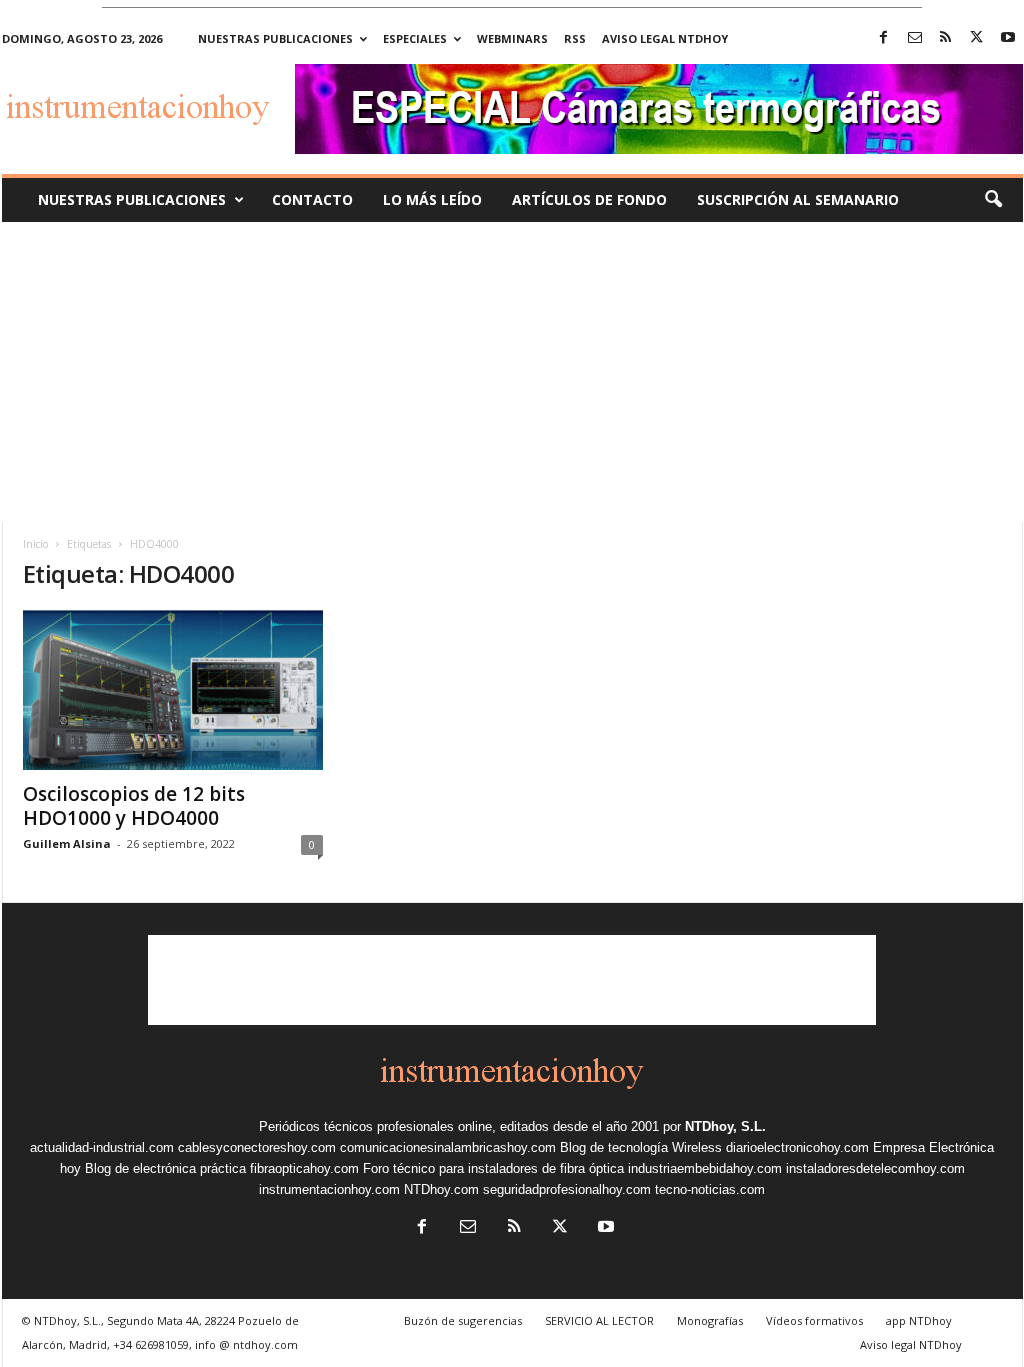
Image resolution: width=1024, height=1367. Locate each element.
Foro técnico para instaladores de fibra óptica (493, 1168)
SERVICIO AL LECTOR (599, 1320)
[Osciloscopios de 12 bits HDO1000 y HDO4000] (173, 690)
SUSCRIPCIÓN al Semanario (798, 199)
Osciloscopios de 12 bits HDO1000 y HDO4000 (134, 806)
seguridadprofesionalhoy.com (567, 1189)
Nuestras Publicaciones (132, 199)
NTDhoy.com (441, 1189)
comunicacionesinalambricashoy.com (448, 1147)
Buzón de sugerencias (463, 1320)
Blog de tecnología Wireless (641, 1147)
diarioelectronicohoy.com (797, 1147)
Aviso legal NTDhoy (665, 38)
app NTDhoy (919, 1320)
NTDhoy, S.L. (725, 1126)
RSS (575, 38)
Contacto (312, 199)
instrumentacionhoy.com (329, 1189)
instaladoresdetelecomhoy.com (875, 1168)
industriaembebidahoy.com (705, 1168)
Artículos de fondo (589, 199)
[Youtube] (1008, 38)
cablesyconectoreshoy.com (257, 1147)
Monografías (710, 1320)
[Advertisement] (512, 372)
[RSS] (946, 38)
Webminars (512, 38)
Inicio (35, 544)
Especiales (415, 38)
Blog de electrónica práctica (165, 1168)
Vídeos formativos (814, 1320)
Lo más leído (432, 199)
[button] (993, 200)
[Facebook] (884, 38)
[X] (977, 38)
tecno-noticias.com (710, 1189)
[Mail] (915, 38)
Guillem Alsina (67, 843)
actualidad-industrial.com (102, 1147)
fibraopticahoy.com (304, 1168)
